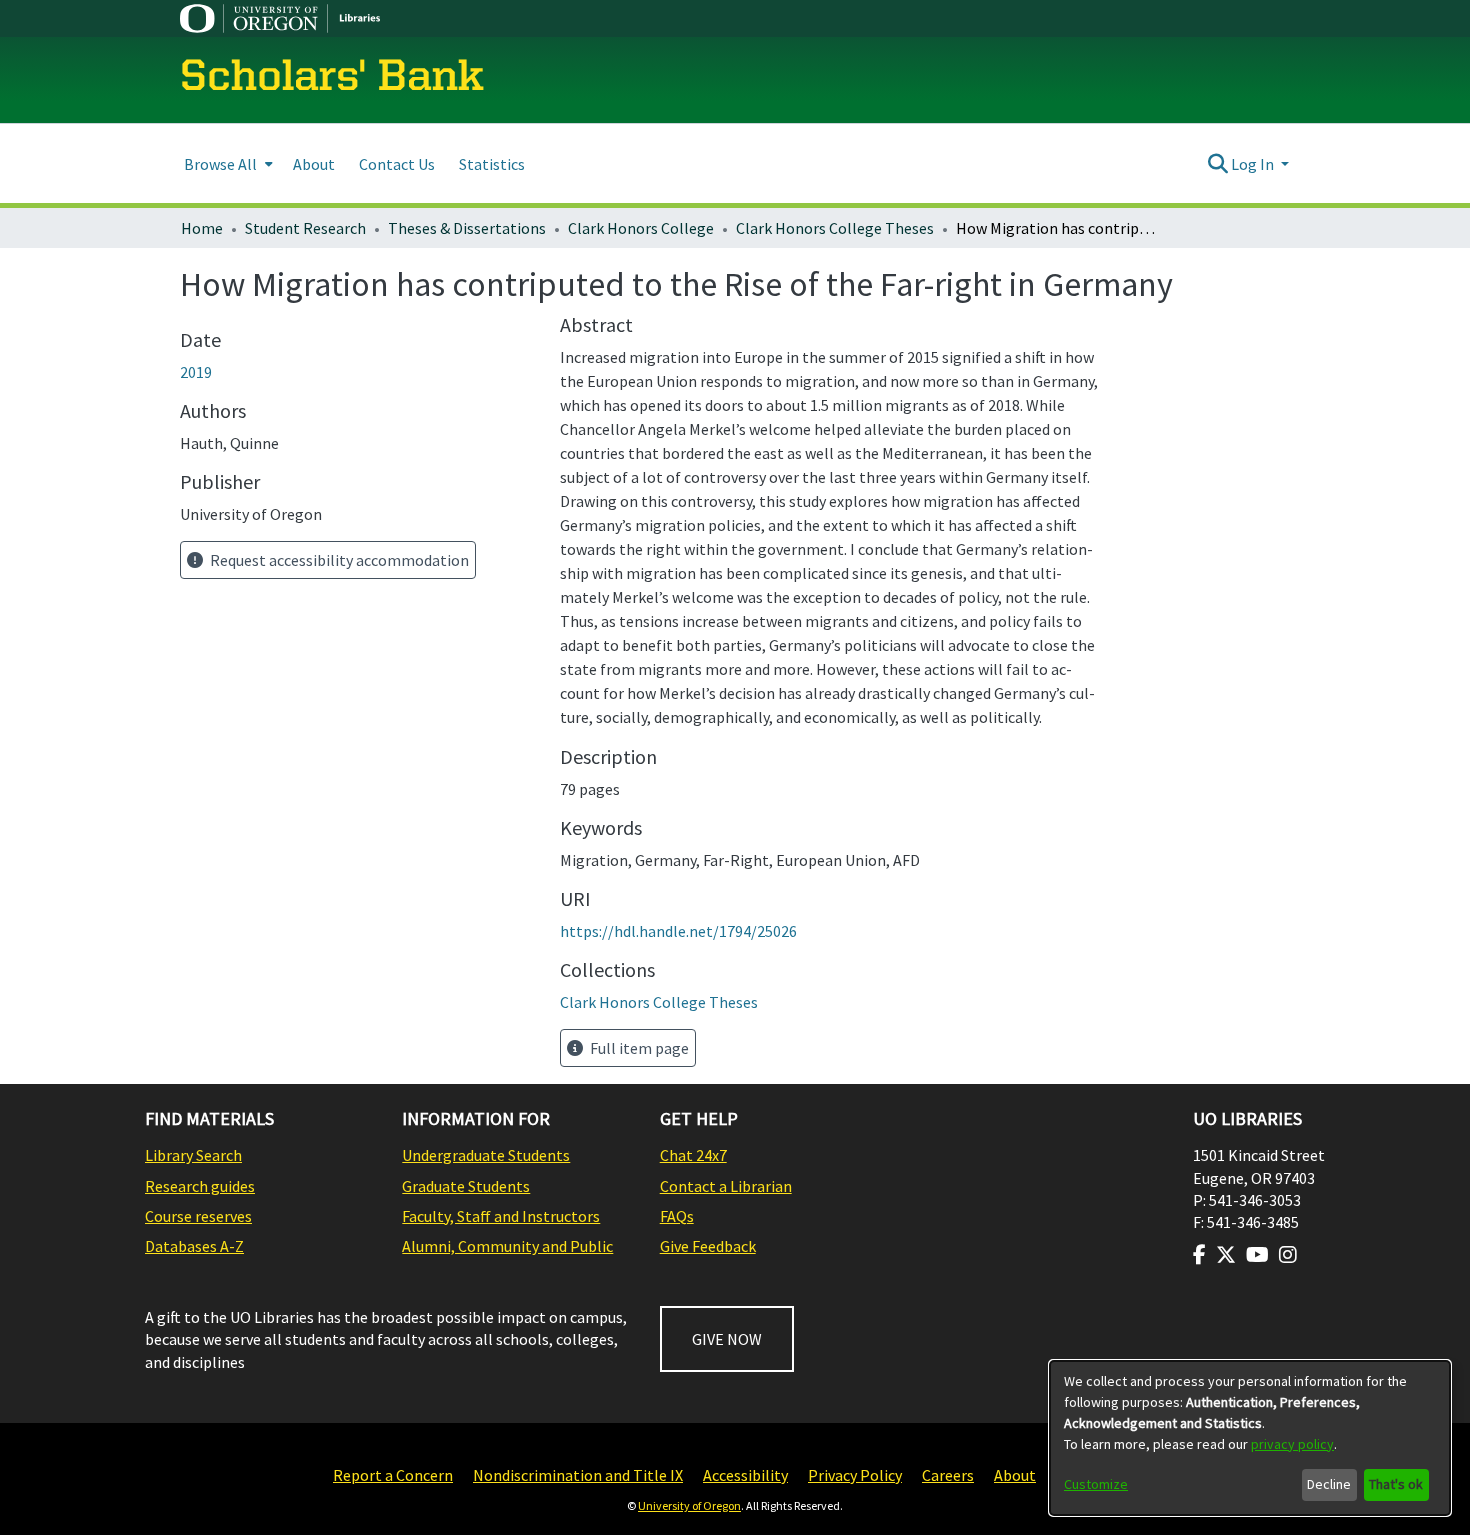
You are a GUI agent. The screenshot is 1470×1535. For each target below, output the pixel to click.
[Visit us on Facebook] (1199, 1255)
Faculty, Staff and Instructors (501, 1216)
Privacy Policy (855, 1475)
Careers (948, 1475)
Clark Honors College (641, 228)
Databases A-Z (194, 1246)
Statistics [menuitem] (492, 164)
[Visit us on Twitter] (1226, 1255)
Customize (1096, 1484)
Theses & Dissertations (467, 228)
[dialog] (1250, 1438)
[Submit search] (1217, 164)
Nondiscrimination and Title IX (578, 1475)
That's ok (1396, 1484)
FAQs (677, 1216)
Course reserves (198, 1216)
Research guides (200, 1186)
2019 (196, 372)
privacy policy (1292, 1444)
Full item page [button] (638, 1048)
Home (202, 228)
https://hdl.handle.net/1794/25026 (678, 931)
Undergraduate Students (486, 1155)
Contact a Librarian (726, 1186)
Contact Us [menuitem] (397, 164)
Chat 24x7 (693, 1155)
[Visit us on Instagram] (1288, 1255)
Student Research (305, 228)
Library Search (193, 1155)
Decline (1329, 1484)
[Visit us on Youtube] (1257, 1255)
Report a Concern (393, 1475)
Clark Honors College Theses (835, 228)
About (1015, 1475)
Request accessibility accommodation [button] (338, 560)
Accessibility (745, 1475)
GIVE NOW (727, 1339)
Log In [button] (1254, 164)
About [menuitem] (314, 164)
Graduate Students (466, 1186)
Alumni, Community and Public (507, 1246)
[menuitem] (226, 163)
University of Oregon (689, 1505)
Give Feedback (708, 1246)
